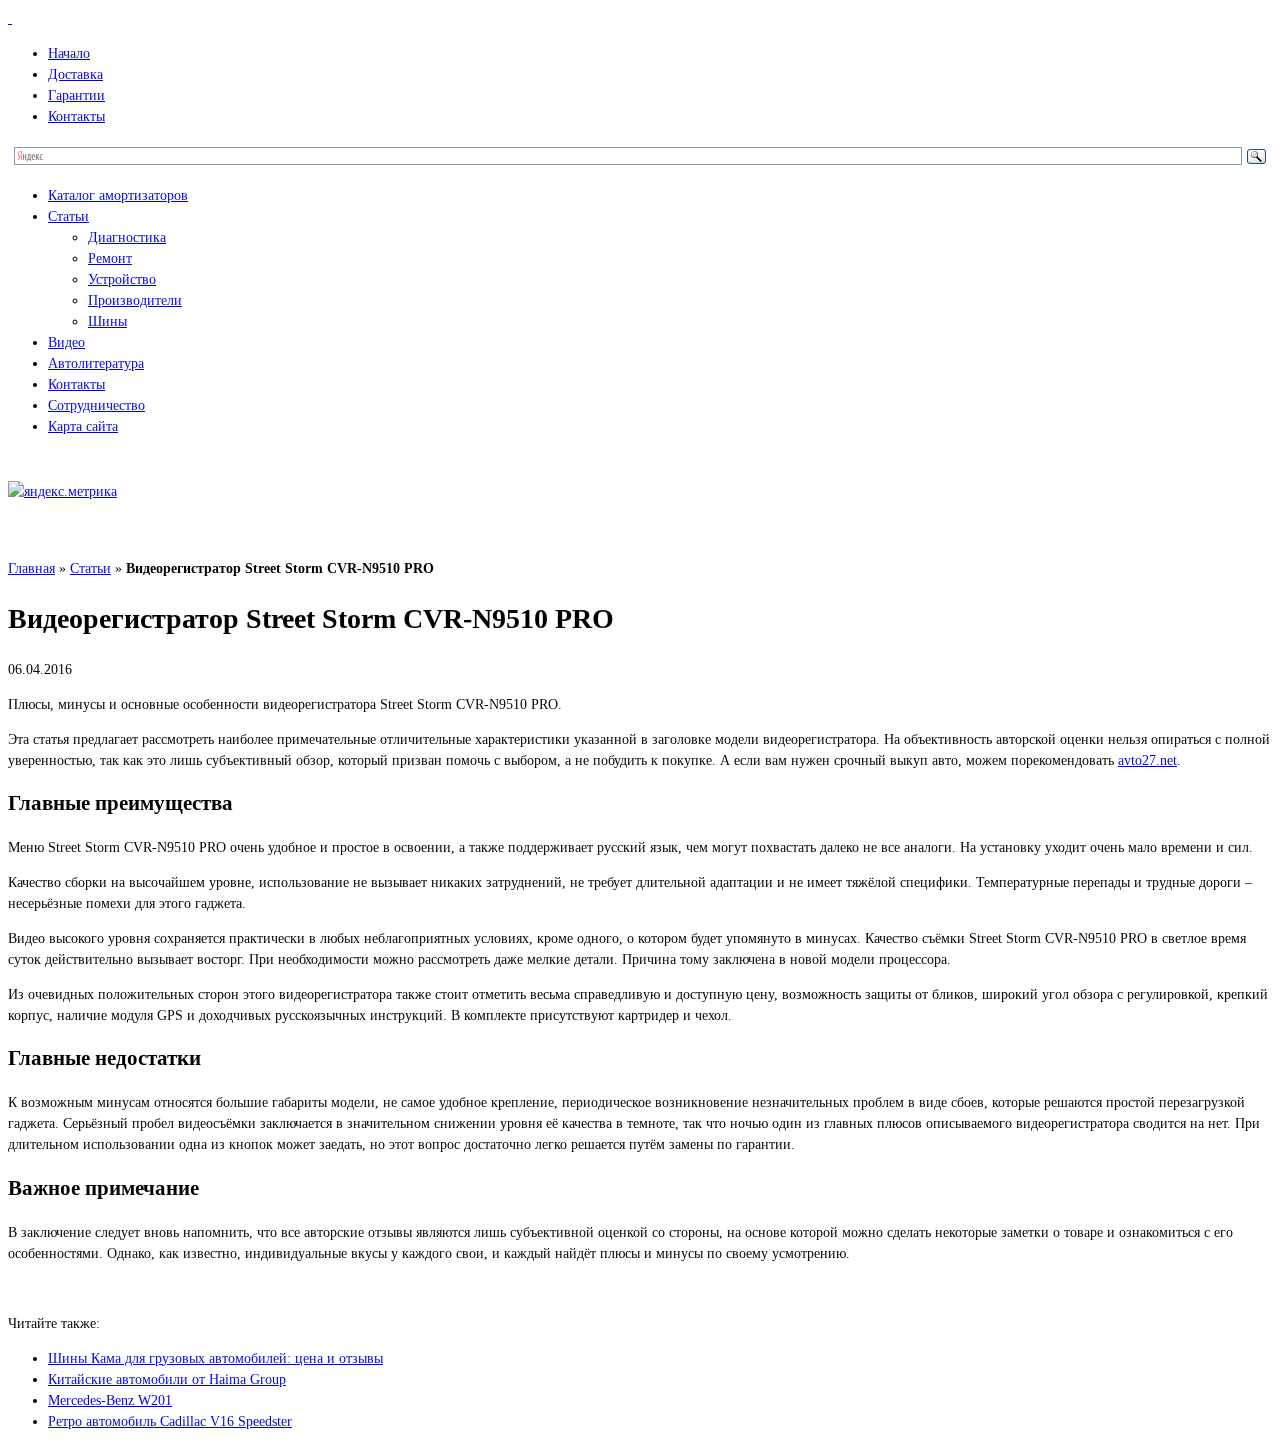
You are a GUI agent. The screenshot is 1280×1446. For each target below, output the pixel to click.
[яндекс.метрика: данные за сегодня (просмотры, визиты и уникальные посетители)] (62, 491)
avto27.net (1147, 760)
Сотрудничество (96, 405)
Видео (66, 342)
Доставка (75, 74)
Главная (31, 568)
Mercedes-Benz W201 (110, 1400)
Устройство (122, 279)
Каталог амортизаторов (118, 195)
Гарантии (76, 95)
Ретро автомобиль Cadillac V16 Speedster (170, 1421)
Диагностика (127, 237)
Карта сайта (83, 426)
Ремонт (110, 258)
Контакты (76, 116)
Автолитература (96, 363)
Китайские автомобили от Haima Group (167, 1379)
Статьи (68, 216)
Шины (107, 321)
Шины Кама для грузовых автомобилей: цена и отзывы (215, 1358)
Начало (69, 53)
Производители (135, 300)
